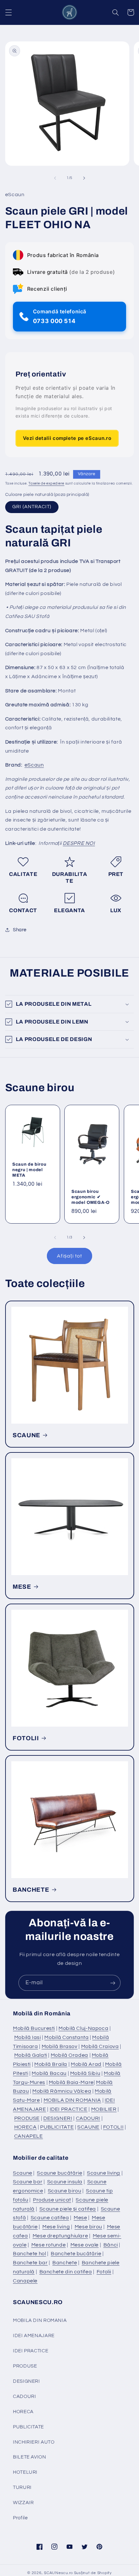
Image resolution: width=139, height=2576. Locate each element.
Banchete (65, 2263)
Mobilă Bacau (49, 2073)
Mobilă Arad (86, 2064)
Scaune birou (65, 2191)
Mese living (56, 2227)
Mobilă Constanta (66, 2037)
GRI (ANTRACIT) (32, 507)
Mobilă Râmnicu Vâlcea (62, 2091)
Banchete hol (30, 2254)
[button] (8, 12)
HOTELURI (25, 2472)
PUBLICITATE (57, 2127)
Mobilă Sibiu (85, 2073)
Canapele (25, 2281)
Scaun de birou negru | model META (29, 1170)
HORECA (26, 2127)
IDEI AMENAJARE (34, 2336)
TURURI (22, 2487)
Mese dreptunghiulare (60, 2236)
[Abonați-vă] (113, 1983)
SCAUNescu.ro (59, 2573)
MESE (22, 1586)
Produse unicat (52, 2200)
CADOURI (88, 2118)
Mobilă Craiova (100, 2046)
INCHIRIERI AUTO (34, 2442)
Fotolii (104, 2272)
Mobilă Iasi (28, 2037)
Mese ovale (85, 2245)
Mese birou (88, 2227)
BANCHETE (31, 1889)
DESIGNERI (58, 2118)
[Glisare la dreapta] (84, 178)
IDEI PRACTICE (69, 2109)
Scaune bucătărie (59, 2173)
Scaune (23, 2173)
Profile (20, 2518)
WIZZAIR (23, 2503)
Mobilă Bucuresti (34, 2028)
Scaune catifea (50, 2218)
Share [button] (20, 930)
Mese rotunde (49, 2245)
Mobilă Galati (31, 2055)
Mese (80, 2218)
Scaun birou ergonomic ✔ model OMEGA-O (91, 1197)
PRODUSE (27, 2118)
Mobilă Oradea (69, 2055)
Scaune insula (65, 2182)
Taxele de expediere (46, 483)
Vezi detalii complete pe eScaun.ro (67, 438)
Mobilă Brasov (60, 2046)
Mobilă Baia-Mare (71, 2082)
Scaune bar (28, 2182)
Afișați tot (69, 1256)
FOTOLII (26, 1738)
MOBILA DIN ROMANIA (72, 2100)
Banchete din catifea (66, 2272)
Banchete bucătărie (76, 2254)
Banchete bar (30, 2263)
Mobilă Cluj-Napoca (83, 2028)
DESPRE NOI (79, 843)
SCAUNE (27, 1435)
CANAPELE (29, 2136)
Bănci (111, 2245)
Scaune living (104, 2173)
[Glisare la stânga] (55, 178)
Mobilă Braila (51, 2064)
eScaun (34, 765)
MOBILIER (104, 2109)
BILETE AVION (30, 2457)
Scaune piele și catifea (68, 2209)
